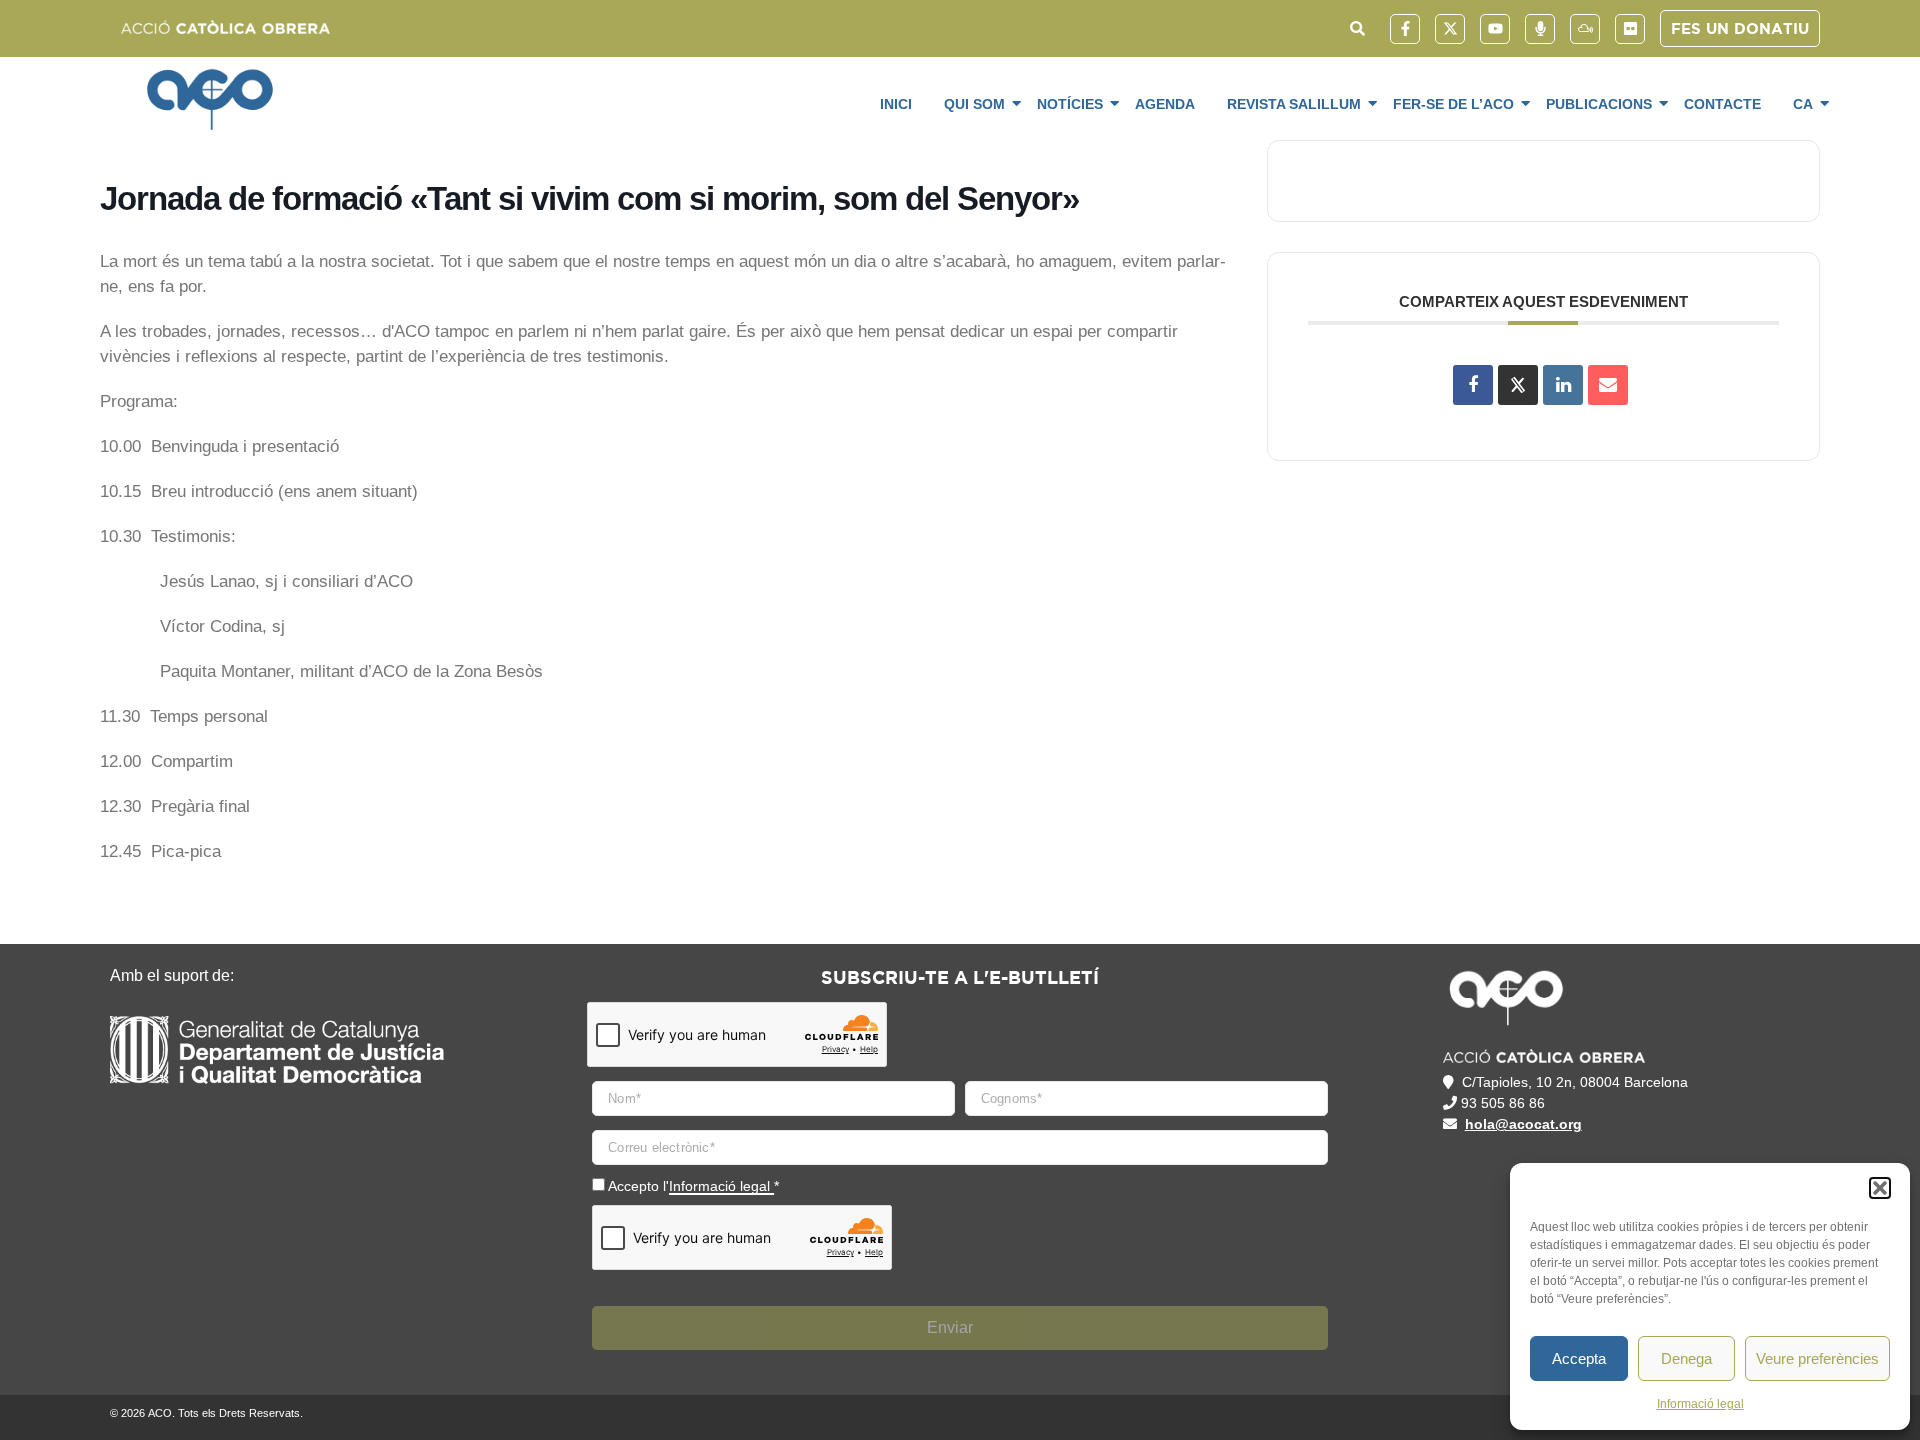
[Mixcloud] (1585, 29)
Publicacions (1599, 104)
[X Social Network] (1518, 385)
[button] (1880, 1188)
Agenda (1165, 104)
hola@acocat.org (1523, 1124)
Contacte (1722, 104)
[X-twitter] (1450, 29)
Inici (896, 104)
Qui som (974, 104)
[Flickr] (1630, 29)
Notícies (1070, 104)
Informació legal (1700, 1404)
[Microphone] (1540, 29)
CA (1803, 104)
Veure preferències (1817, 1358)
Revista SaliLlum (1294, 104)
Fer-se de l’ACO (1453, 104)
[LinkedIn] (1563, 385)
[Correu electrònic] (1608, 385)
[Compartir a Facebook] (1473, 385)
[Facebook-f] (1405, 29)
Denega (1686, 1358)
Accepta (1579, 1358)
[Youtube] (1495, 29)
